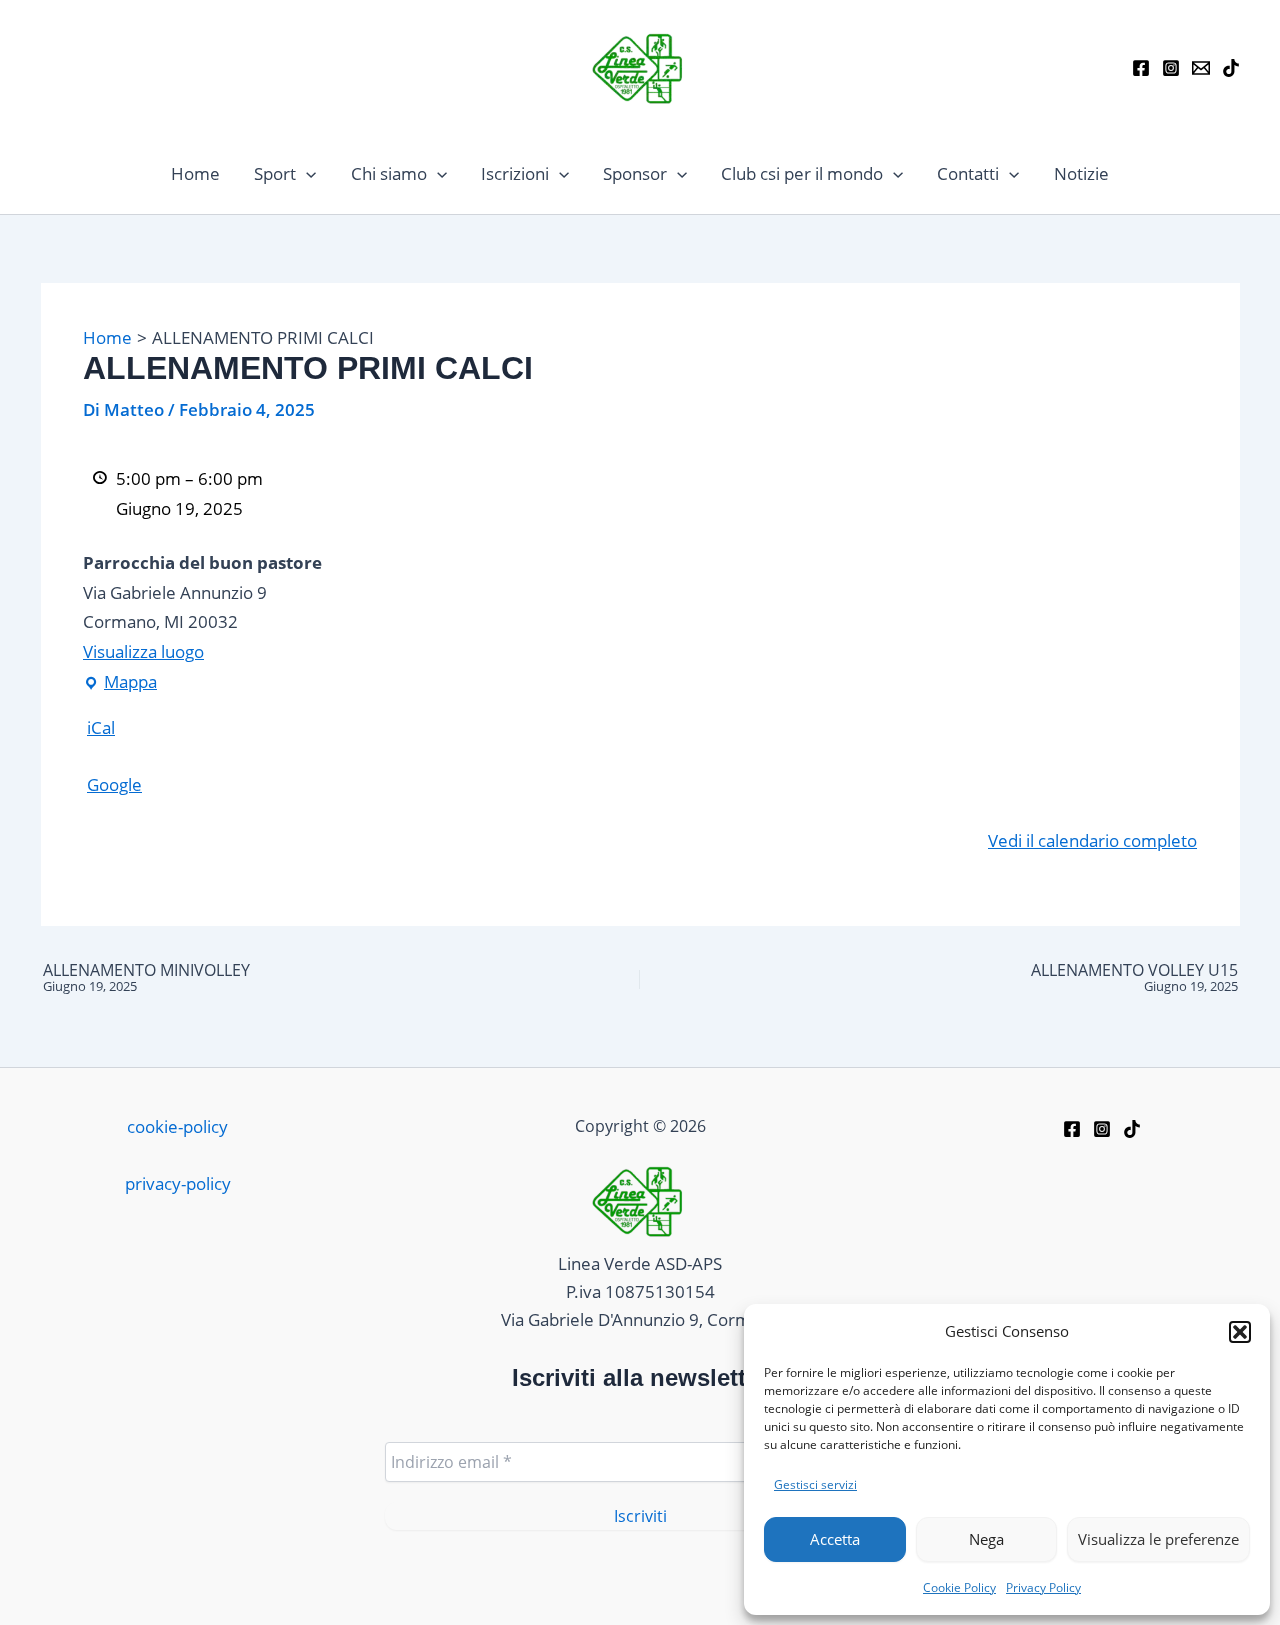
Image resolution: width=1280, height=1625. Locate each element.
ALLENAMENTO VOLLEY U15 (1134, 978)
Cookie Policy (959, 1587)
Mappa (120, 680)
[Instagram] (1171, 68)
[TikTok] (1231, 68)
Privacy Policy (1043, 1587)
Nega (986, 1539)
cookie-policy (177, 1126)
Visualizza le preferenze (1158, 1539)
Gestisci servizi (815, 1484)
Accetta (835, 1539)
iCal (101, 727)
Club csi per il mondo (802, 173)
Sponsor (635, 173)
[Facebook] (1141, 68)
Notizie (1081, 173)
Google (114, 784)
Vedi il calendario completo (1092, 840)
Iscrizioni (515, 173)
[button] (1240, 1332)
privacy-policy (178, 1183)
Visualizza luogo (143, 651)
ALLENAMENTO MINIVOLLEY (146, 978)
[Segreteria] (1201, 68)
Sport (275, 173)
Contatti (968, 173)
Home (195, 173)
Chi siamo (389, 173)
